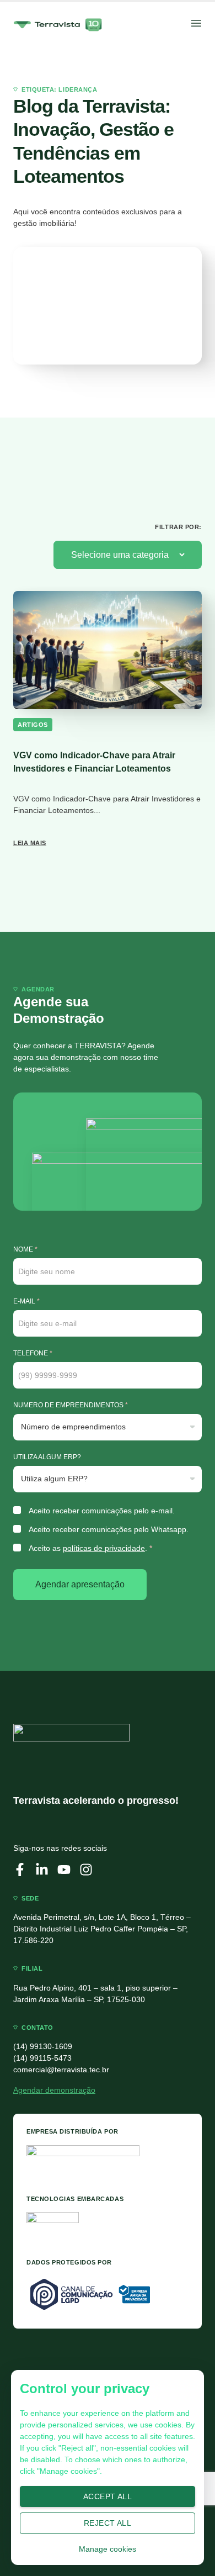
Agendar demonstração (54, 2090)
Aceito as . (90, 1548)
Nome (25, 1249)
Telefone (33, 1353)
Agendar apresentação (80, 1584)
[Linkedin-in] (42, 1870)
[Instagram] (86, 1870)
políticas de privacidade (104, 1548)
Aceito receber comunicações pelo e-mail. (102, 1511)
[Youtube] (64, 1870)
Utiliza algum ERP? (47, 1457)
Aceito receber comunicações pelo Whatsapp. (109, 1529)
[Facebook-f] (20, 1870)
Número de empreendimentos (71, 1405)
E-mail (26, 1301)
